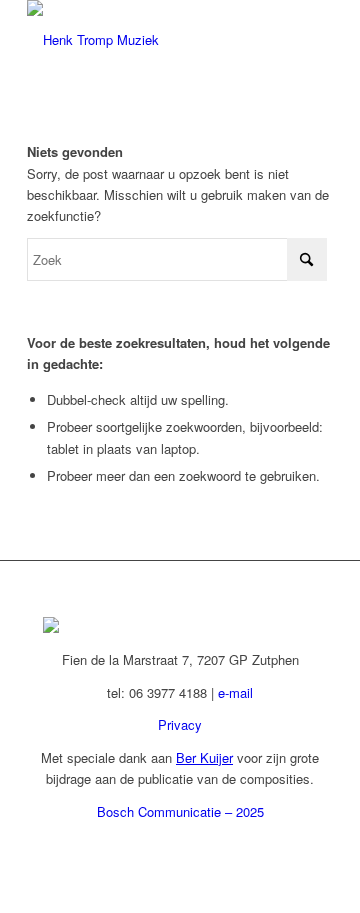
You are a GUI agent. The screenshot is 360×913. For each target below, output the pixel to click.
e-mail (235, 692)
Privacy (180, 724)
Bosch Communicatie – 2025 (180, 811)
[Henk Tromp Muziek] (149, 40)
